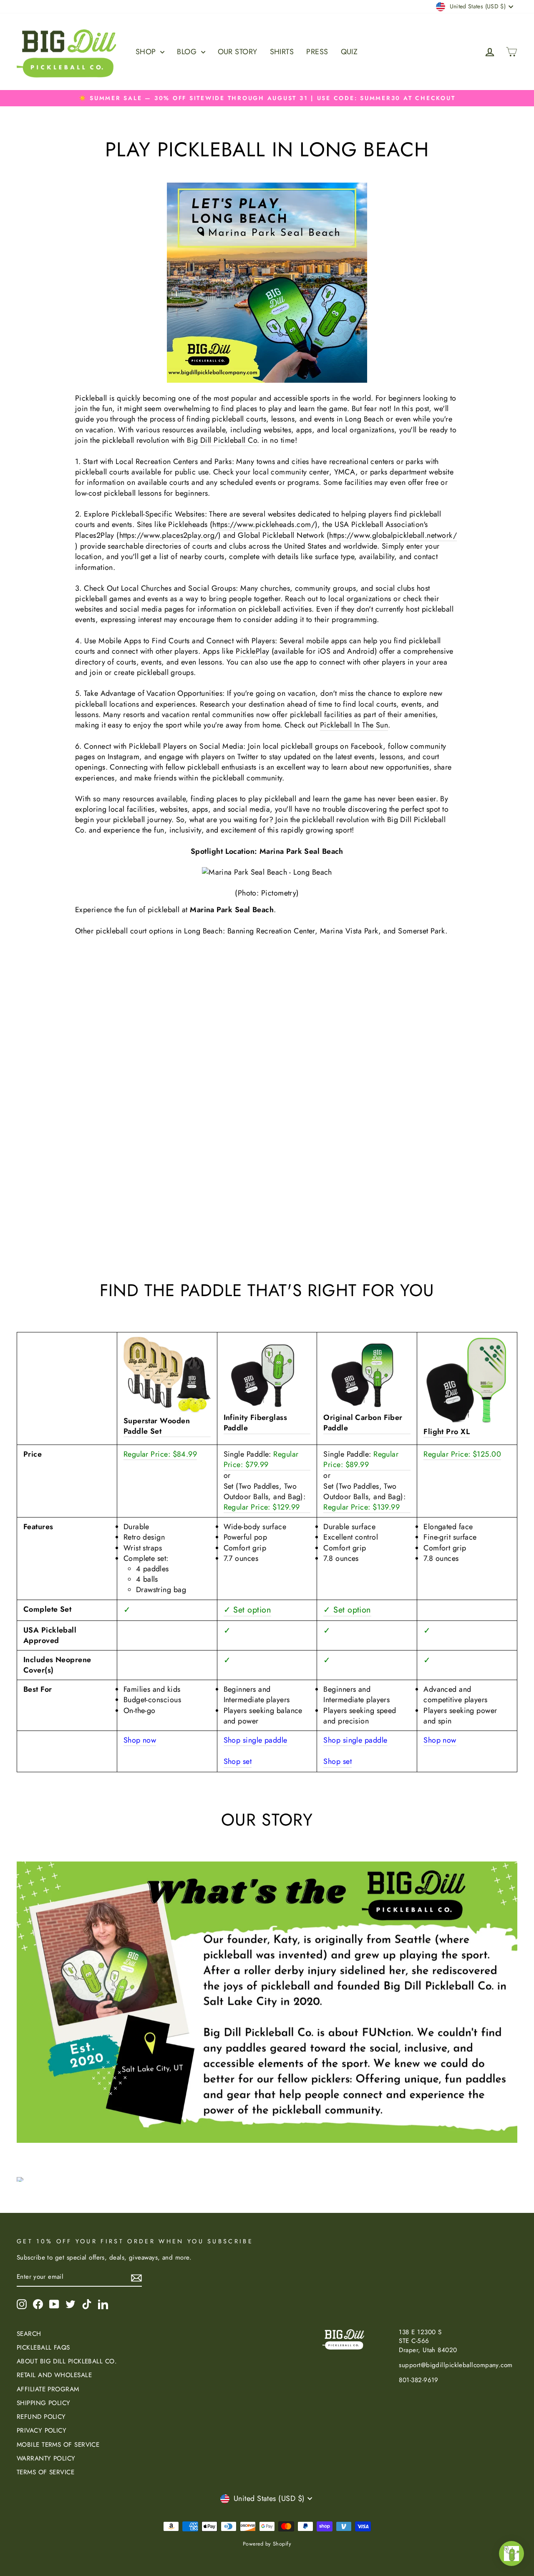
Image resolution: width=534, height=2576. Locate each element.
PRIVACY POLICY (42, 2431)
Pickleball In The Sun (354, 725)
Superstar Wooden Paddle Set (157, 1426)
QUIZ (349, 52)
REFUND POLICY (41, 2417)
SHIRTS (282, 52)
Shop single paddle (256, 1740)
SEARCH (29, 2334)
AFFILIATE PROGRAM (48, 2389)
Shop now (140, 1740)
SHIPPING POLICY (44, 2403)
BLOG (188, 52)
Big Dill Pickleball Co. (223, 440)
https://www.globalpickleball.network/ (393, 536)
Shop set (238, 1762)
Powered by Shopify (267, 2544)
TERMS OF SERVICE (45, 2472)
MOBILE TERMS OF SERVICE (58, 2445)
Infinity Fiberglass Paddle (256, 1423)
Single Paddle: (261, 1460)
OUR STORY (238, 52)
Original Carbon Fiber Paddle (363, 1423)
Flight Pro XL (447, 1432)
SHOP (147, 52)
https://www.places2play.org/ (169, 536)
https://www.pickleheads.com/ (264, 525)
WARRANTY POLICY (46, 2458)
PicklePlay (253, 651)
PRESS (317, 52)
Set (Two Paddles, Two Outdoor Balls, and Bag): (265, 1497)
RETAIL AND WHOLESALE (54, 2375)
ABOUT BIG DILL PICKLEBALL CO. (67, 2361)
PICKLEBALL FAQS (43, 2348)
